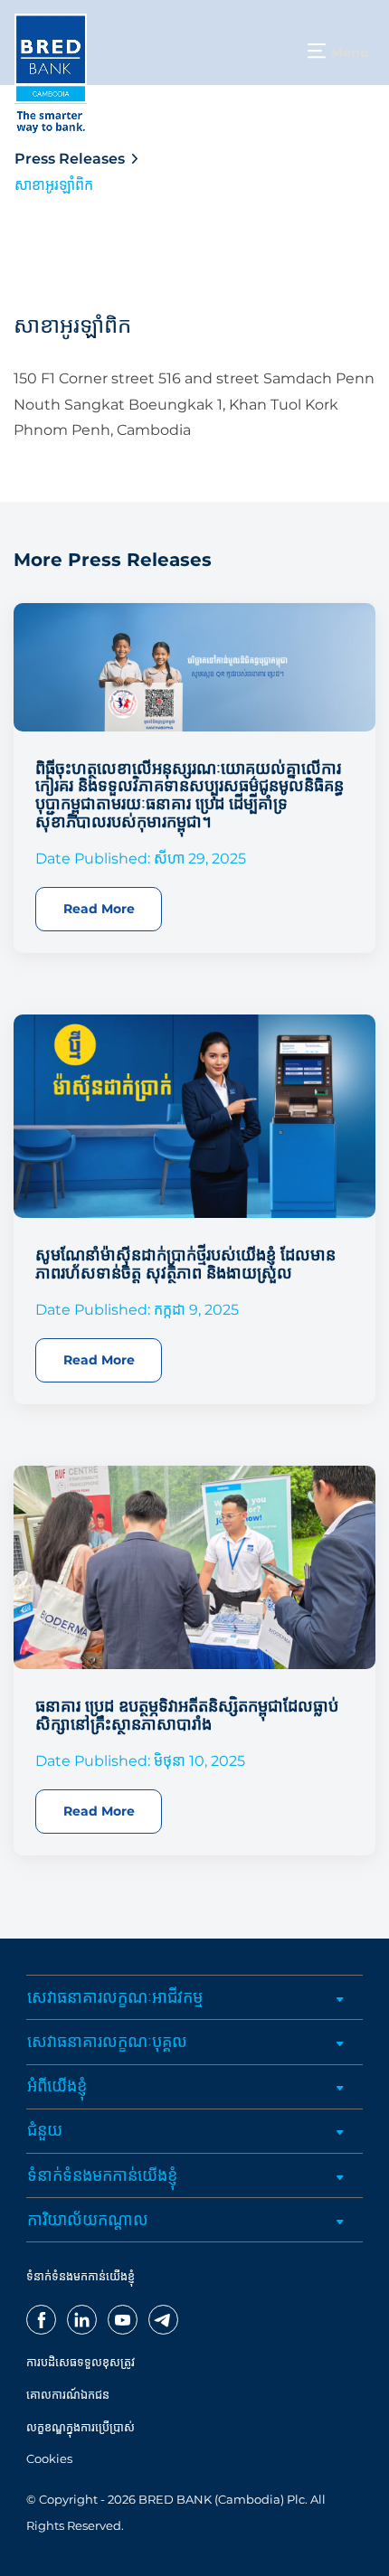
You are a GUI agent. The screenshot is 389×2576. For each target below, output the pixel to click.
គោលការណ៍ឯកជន (68, 2395)
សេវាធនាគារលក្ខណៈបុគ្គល (107, 2042)
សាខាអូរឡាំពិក (54, 185)
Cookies (49, 2459)
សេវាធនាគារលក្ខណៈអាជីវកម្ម (115, 1997)
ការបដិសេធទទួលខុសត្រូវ (81, 2362)
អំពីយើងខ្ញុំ (57, 2086)
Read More (99, 909)
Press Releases (70, 159)
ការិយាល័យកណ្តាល (88, 2220)
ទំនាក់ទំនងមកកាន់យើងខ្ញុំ (102, 2175)
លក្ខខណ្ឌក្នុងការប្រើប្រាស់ (81, 2427)
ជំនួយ (45, 2130)
